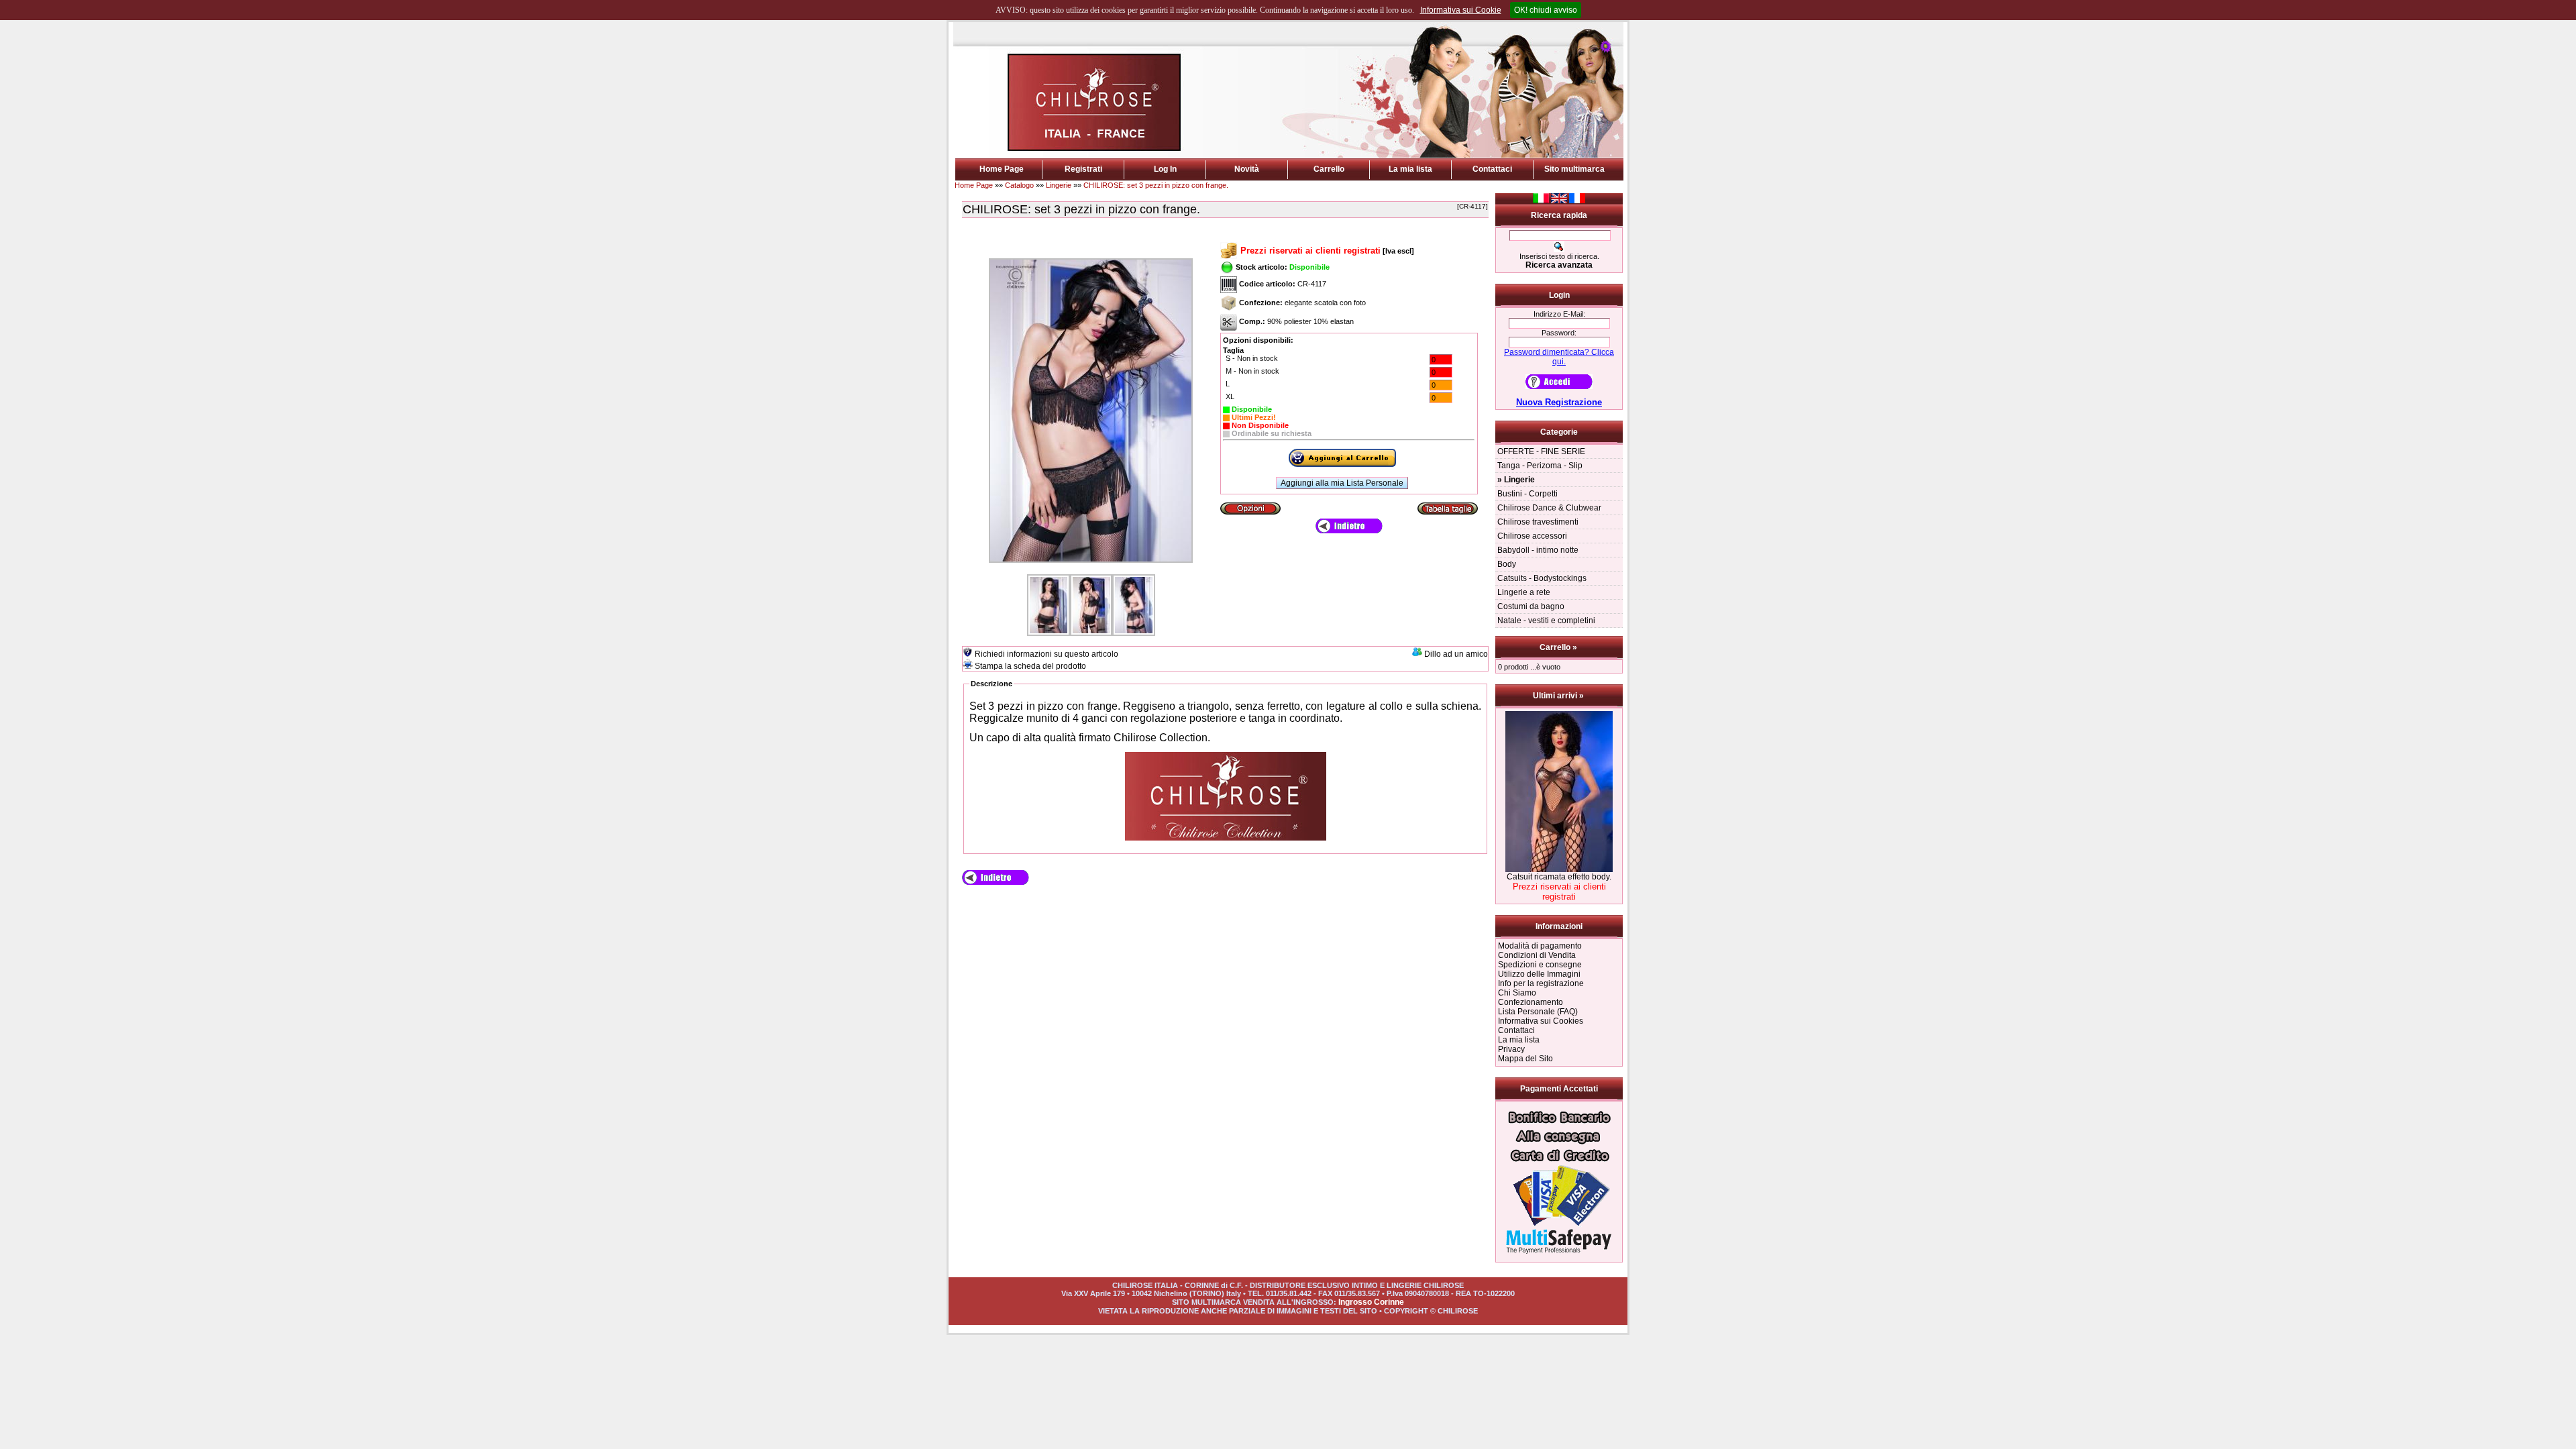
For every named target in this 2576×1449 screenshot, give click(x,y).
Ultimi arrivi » (1559, 696)
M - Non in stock (1252, 371)
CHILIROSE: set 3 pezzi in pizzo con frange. (1156, 185)
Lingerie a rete (1524, 592)
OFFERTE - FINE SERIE (1541, 451)
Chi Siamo (1517, 993)
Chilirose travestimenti (1538, 522)
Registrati (1083, 169)
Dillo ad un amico (1456, 654)
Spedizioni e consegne (1540, 965)
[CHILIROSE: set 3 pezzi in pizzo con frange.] (1091, 563)
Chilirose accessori (1532, 536)
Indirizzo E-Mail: (1559, 314)
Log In (1165, 169)
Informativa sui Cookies (1541, 1021)
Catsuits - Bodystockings (1542, 578)
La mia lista (1410, 169)
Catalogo (1019, 185)
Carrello (1329, 169)
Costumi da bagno (1531, 606)
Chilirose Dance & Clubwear (1549, 508)
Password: (1559, 333)
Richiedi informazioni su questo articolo (1046, 654)
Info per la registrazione (1541, 983)
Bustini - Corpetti (1527, 494)
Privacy (1511, 1049)
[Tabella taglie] (1448, 508)
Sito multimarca (1574, 169)
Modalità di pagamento (1540, 946)
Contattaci (1492, 169)
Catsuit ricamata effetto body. (1559, 877)
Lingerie (1059, 185)
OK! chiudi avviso (1546, 10)
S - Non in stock (1252, 358)
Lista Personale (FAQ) (1538, 1012)
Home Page (1002, 169)
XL (1230, 396)
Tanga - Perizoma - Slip (1540, 466)
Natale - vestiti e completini (1546, 621)
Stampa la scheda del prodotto (1030, 666)
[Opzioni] (1250, 508)
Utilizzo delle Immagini (1539, 974)
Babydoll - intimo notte (1538, 550)
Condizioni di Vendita (1537, 955)
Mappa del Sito (1525, 1059)
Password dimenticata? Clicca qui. (1559, 357)
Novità (1247, 169)
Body (1507, 564)
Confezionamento (1531, 1002)
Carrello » (1559, 647)
